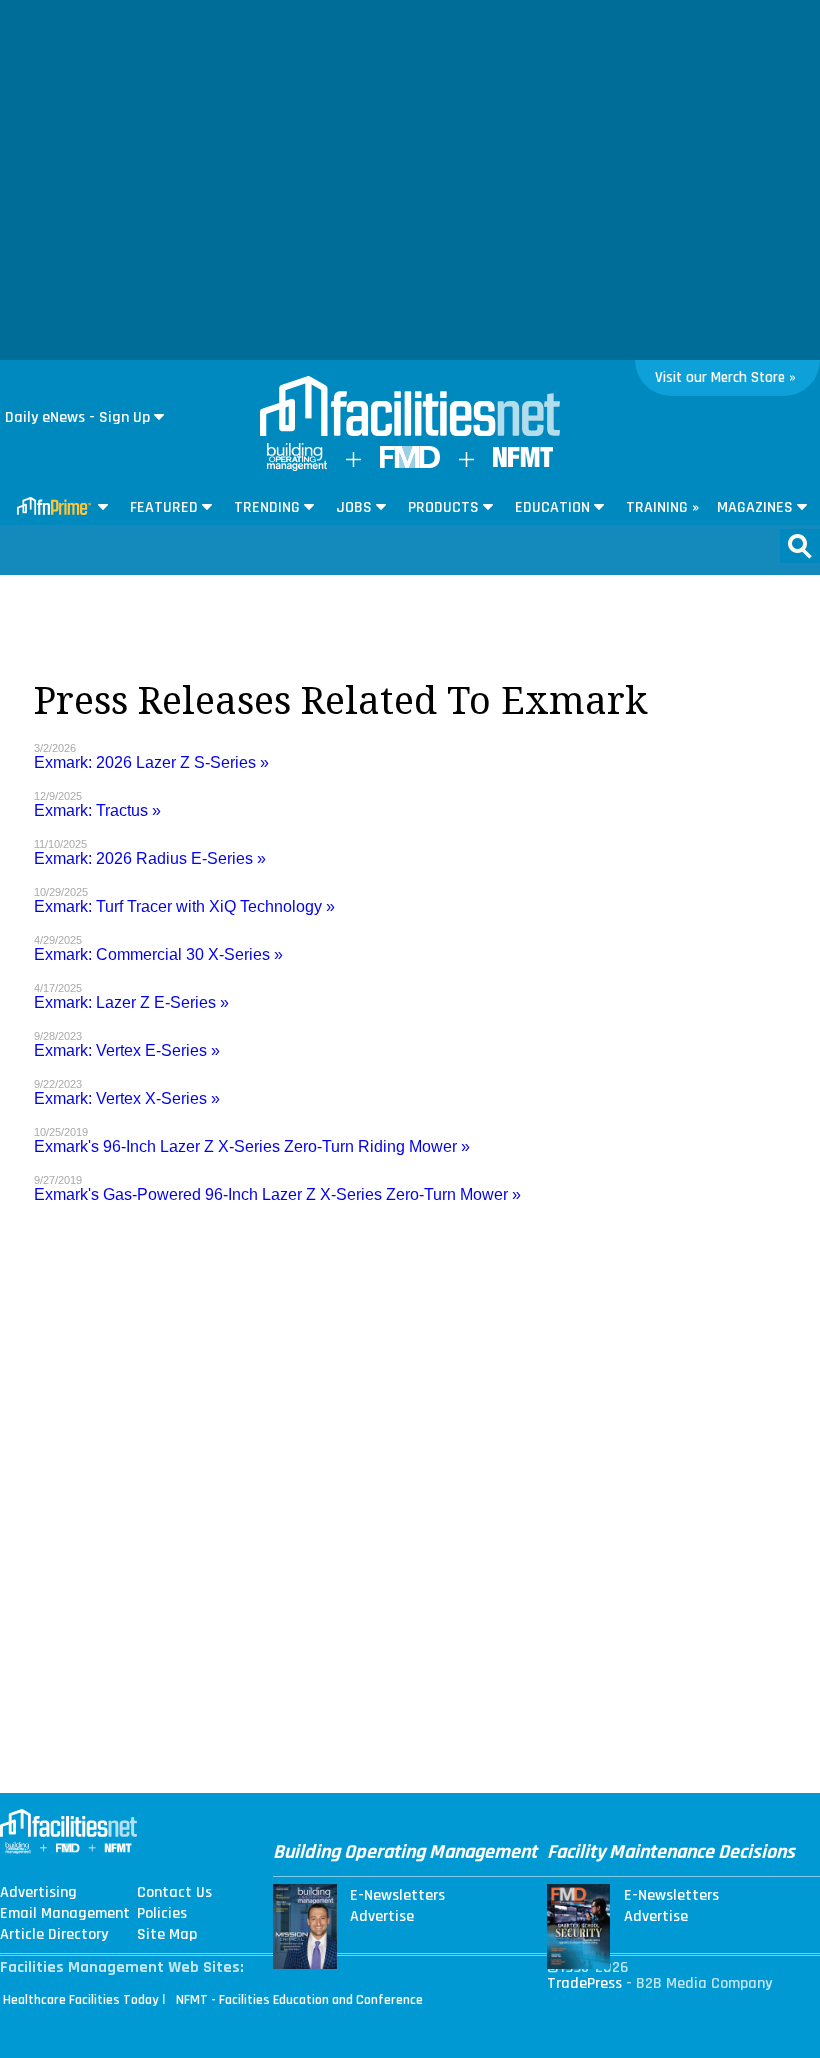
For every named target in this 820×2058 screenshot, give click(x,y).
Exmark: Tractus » (97, 810)
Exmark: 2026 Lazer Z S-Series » (151, 762)
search (800, 546)
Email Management (65, 1914)
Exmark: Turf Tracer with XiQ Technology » (184, 906)
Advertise (382, 1917)
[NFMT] (523, 462)
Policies (162, 1914)
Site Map (167, 1935)
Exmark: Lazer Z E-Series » (131, 1002)
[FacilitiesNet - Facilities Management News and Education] (410, 408)
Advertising (38, 1893)
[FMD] (410, 463)
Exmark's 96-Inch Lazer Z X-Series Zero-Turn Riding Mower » (252, 1146)
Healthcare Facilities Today (81, 2000)
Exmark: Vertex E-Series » (127, 1050)
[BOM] (297, 466)
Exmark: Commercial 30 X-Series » (158, 954)
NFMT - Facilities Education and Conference (299, 2000)
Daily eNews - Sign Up (77, 417)
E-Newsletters (397, 1896)
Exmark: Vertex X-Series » (127, 1098)
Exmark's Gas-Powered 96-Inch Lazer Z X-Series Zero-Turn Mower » (277, 1194)
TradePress (584, 1983)
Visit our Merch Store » (725, 377)
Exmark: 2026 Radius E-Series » (150, 858)
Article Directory (54, 1935)
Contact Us (174, 1893)
